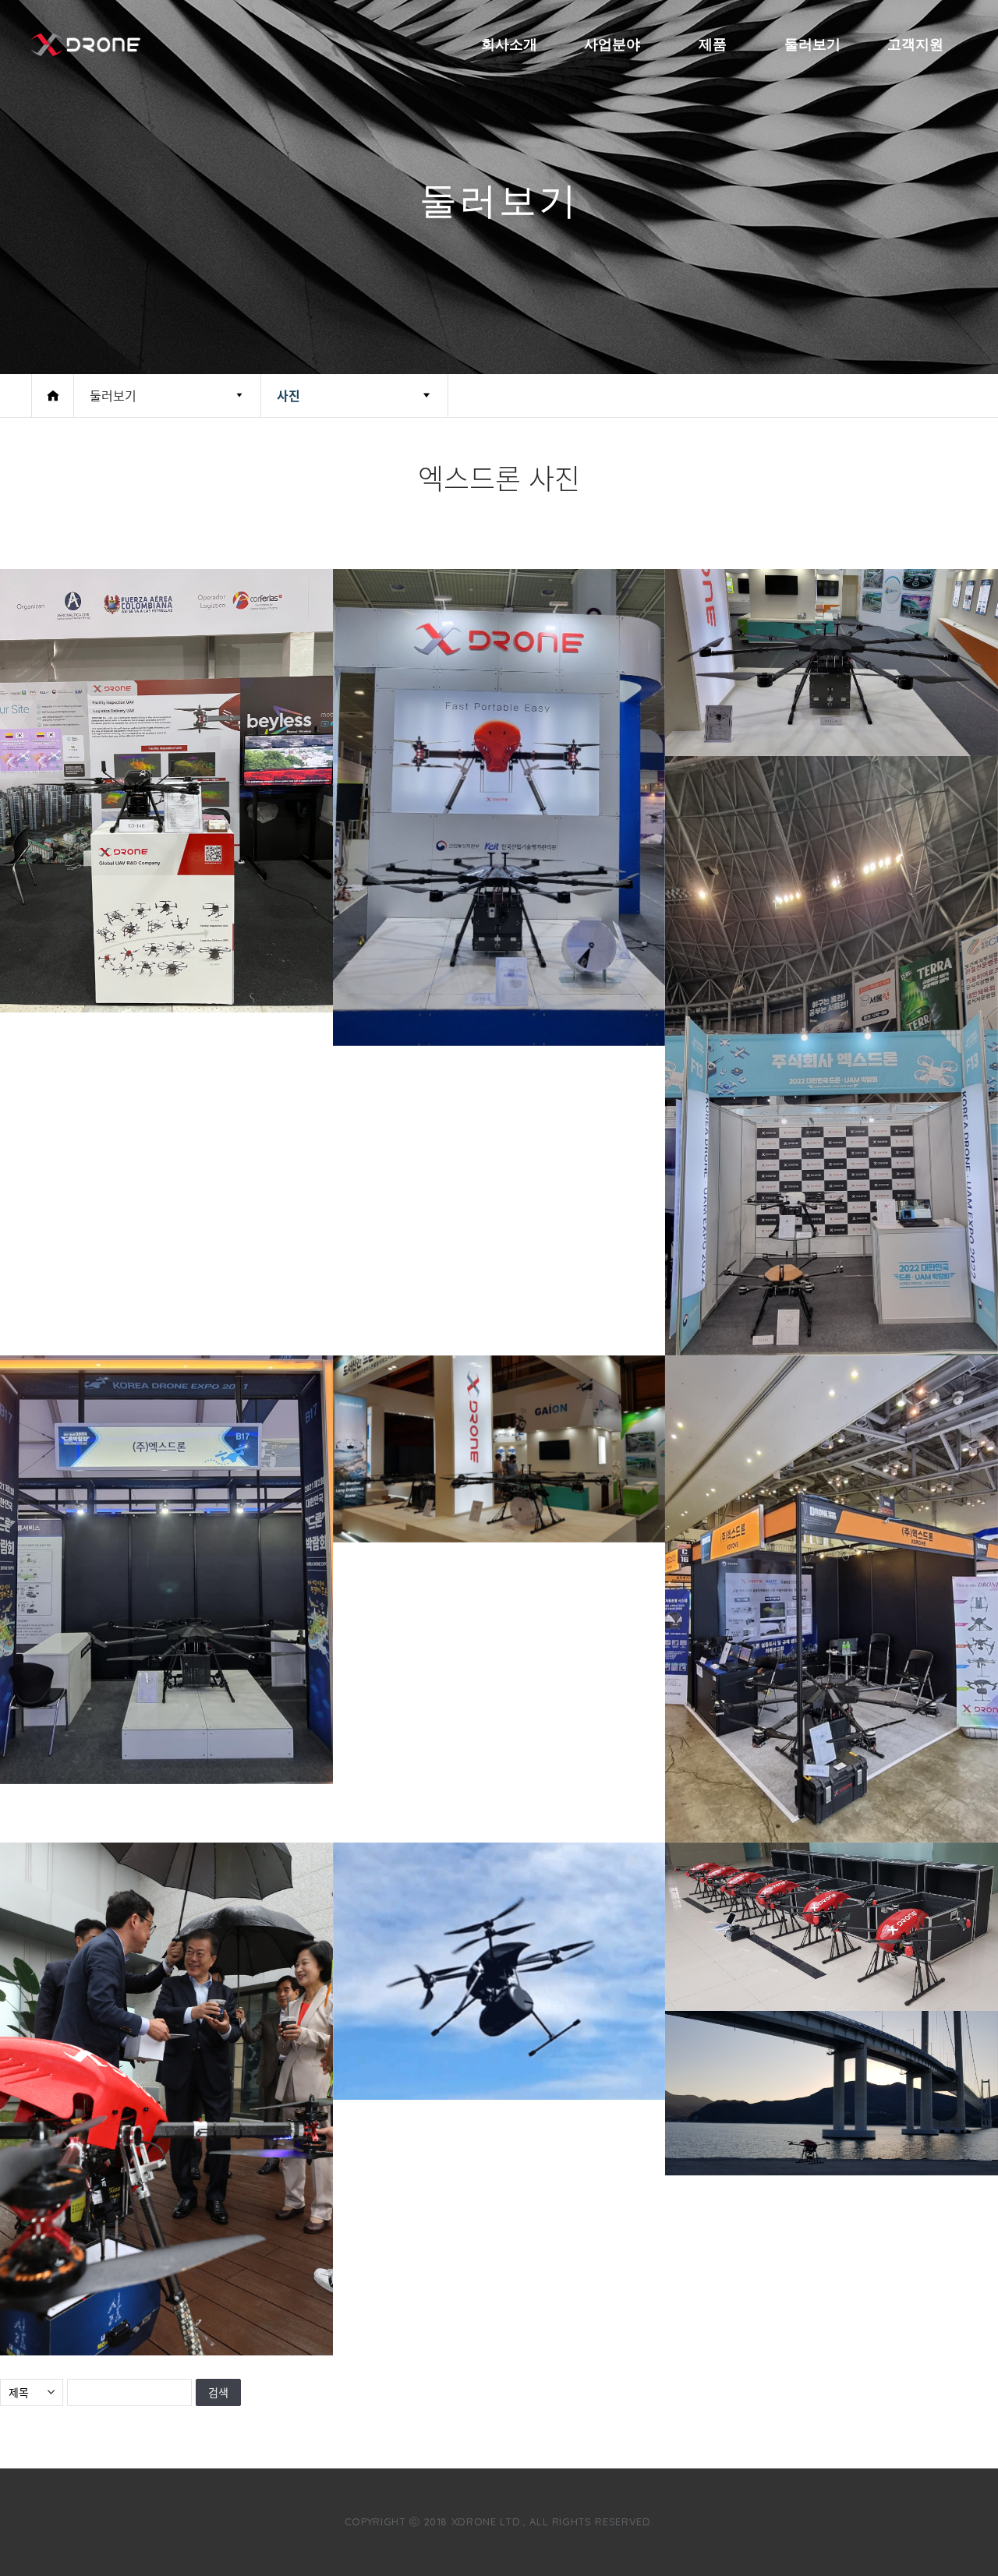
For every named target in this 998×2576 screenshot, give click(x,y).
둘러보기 (812, 44)
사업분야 (612, 44)
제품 (713, 44)
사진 (288, 395)
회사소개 (509, 44)
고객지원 (915, 44)
